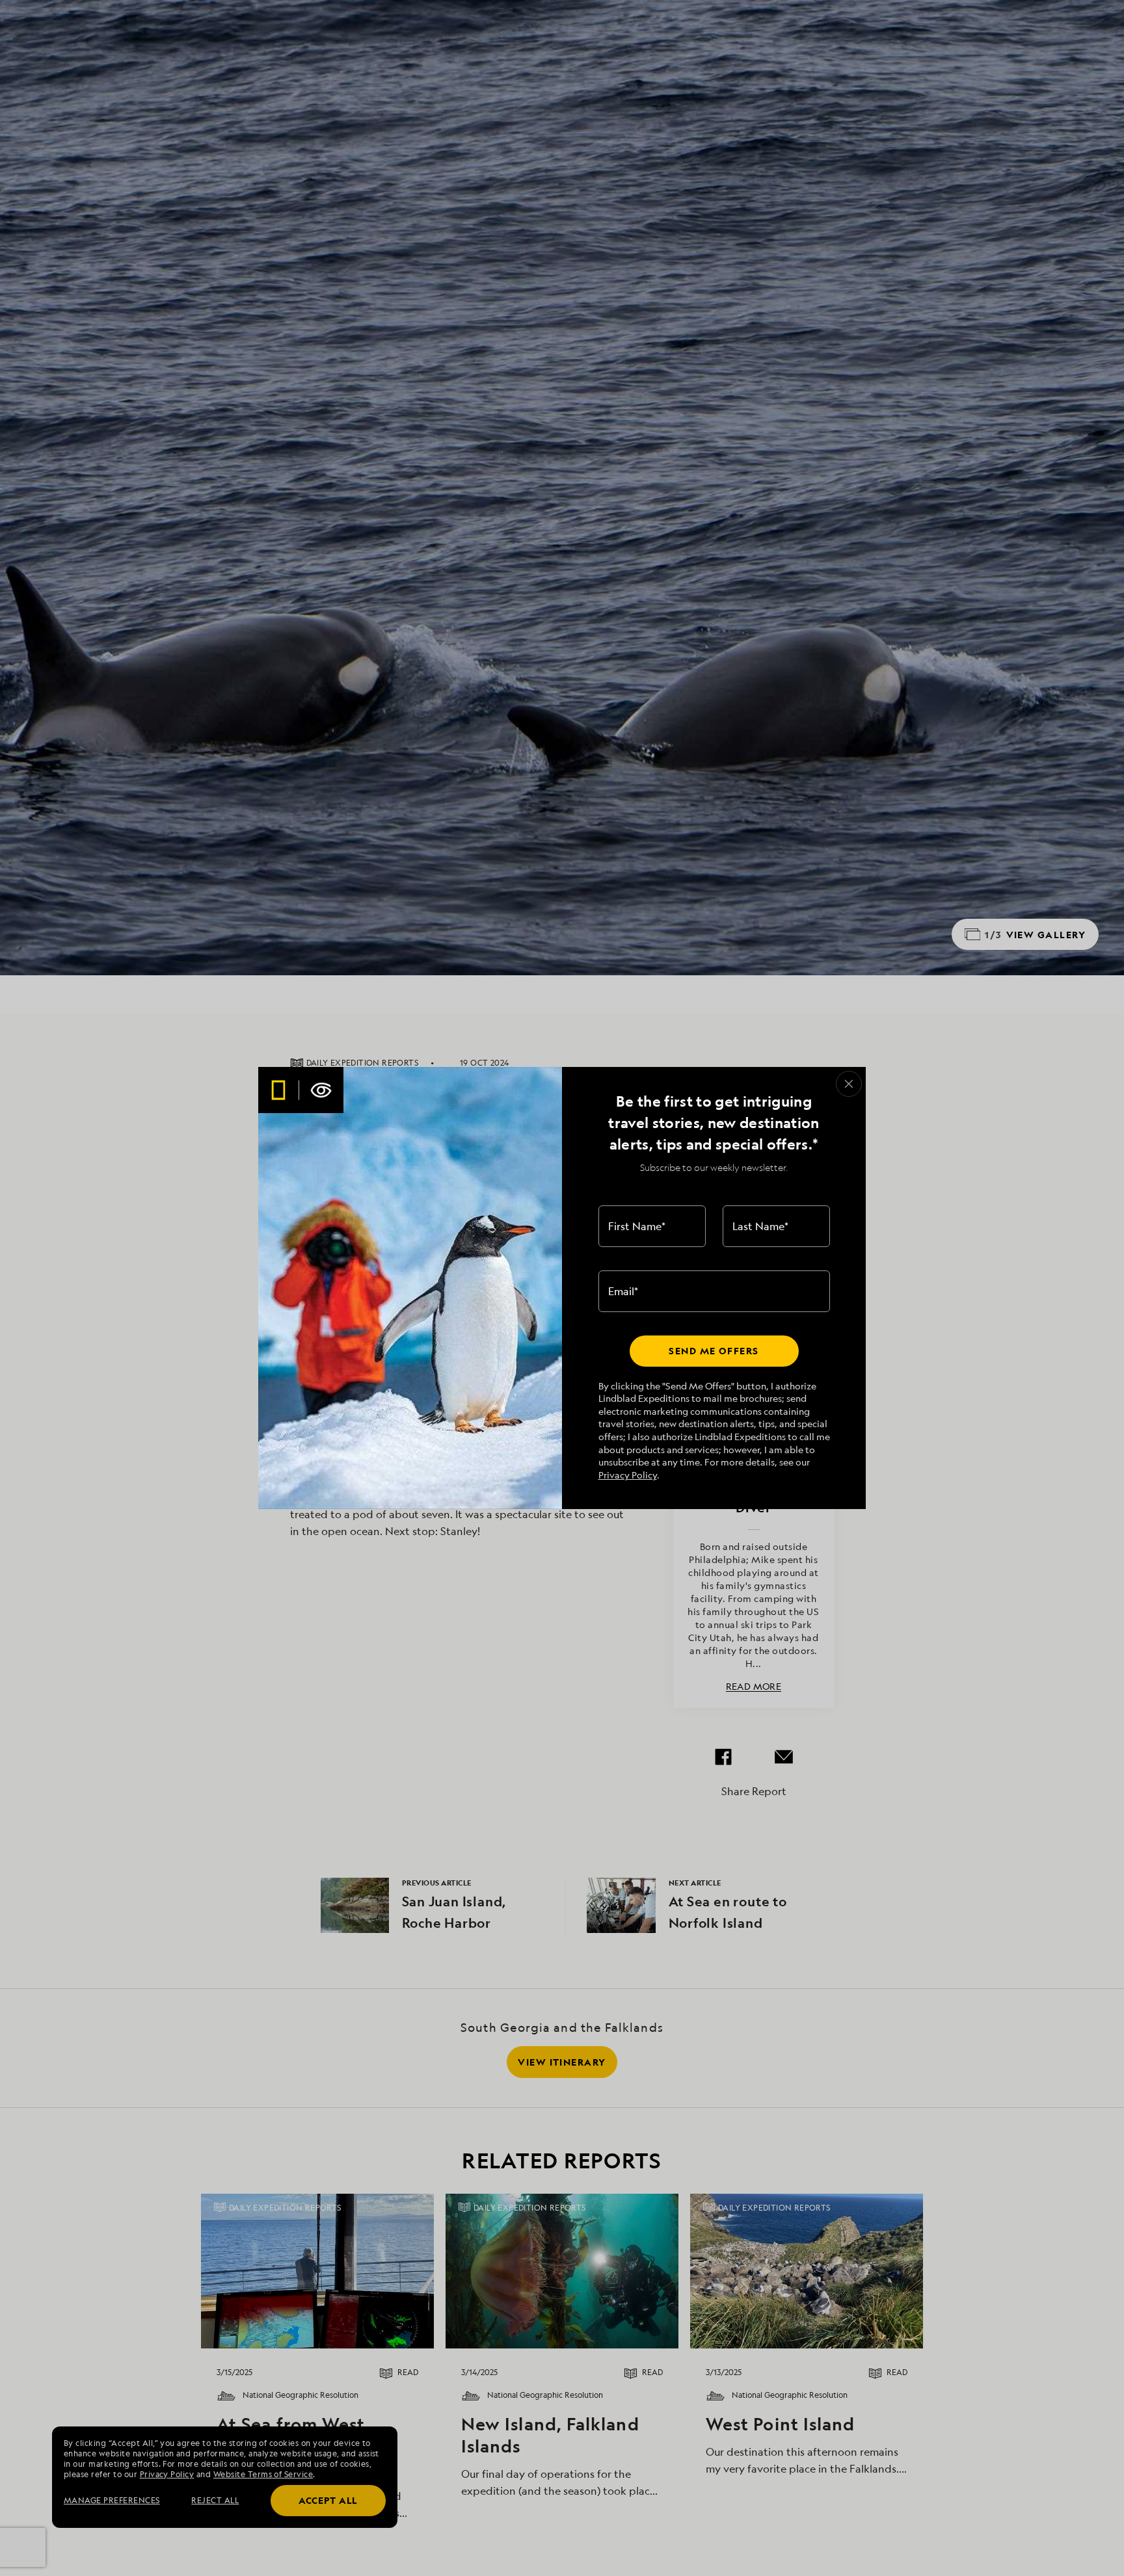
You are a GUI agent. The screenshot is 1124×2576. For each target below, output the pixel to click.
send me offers (714, 1351)
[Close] (849, 1084)
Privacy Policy (628, 1475)
